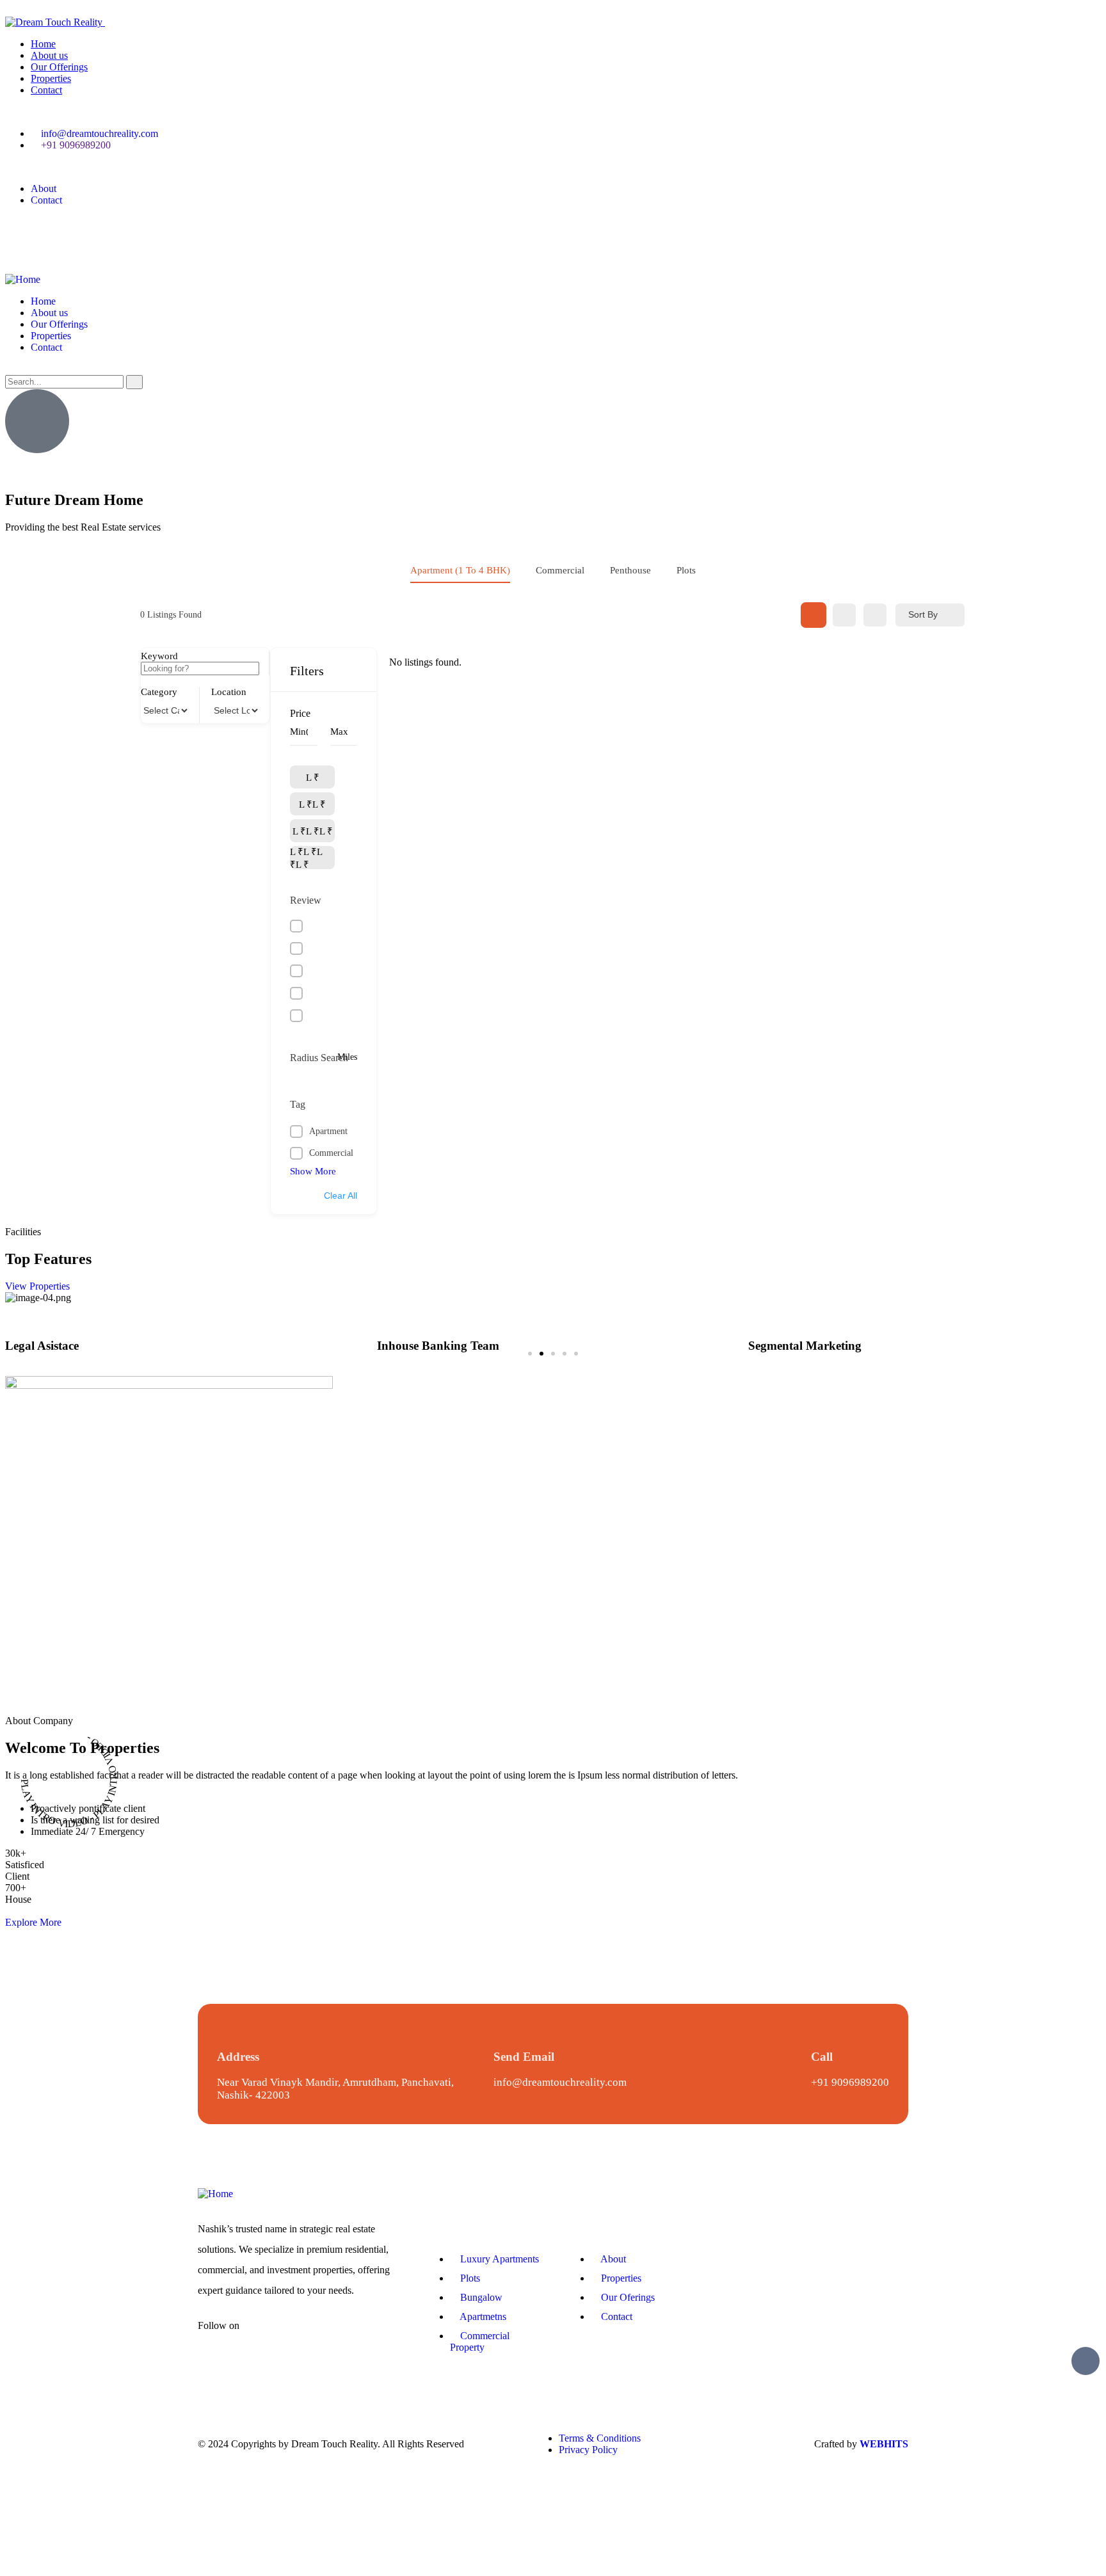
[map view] (875, 615)
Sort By (923, 614)
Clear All (341, 1196)
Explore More (33, 1922)
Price (300, 713)
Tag (298, 1104)
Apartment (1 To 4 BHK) (460, 570)
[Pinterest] (125, 232)
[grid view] (813, 615)
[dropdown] (9, 11)
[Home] (23, 279)
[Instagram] (90, 232)
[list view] (844, 615)
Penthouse (630, 570)
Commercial (560, 570)
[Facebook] (21, 232)
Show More (313, 1171)
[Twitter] (56, 232)
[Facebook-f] (268, 2336)
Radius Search (319, 1058)
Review (306, 900)
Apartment (328, 1131)
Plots (686, 570)
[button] (530, 1354)
